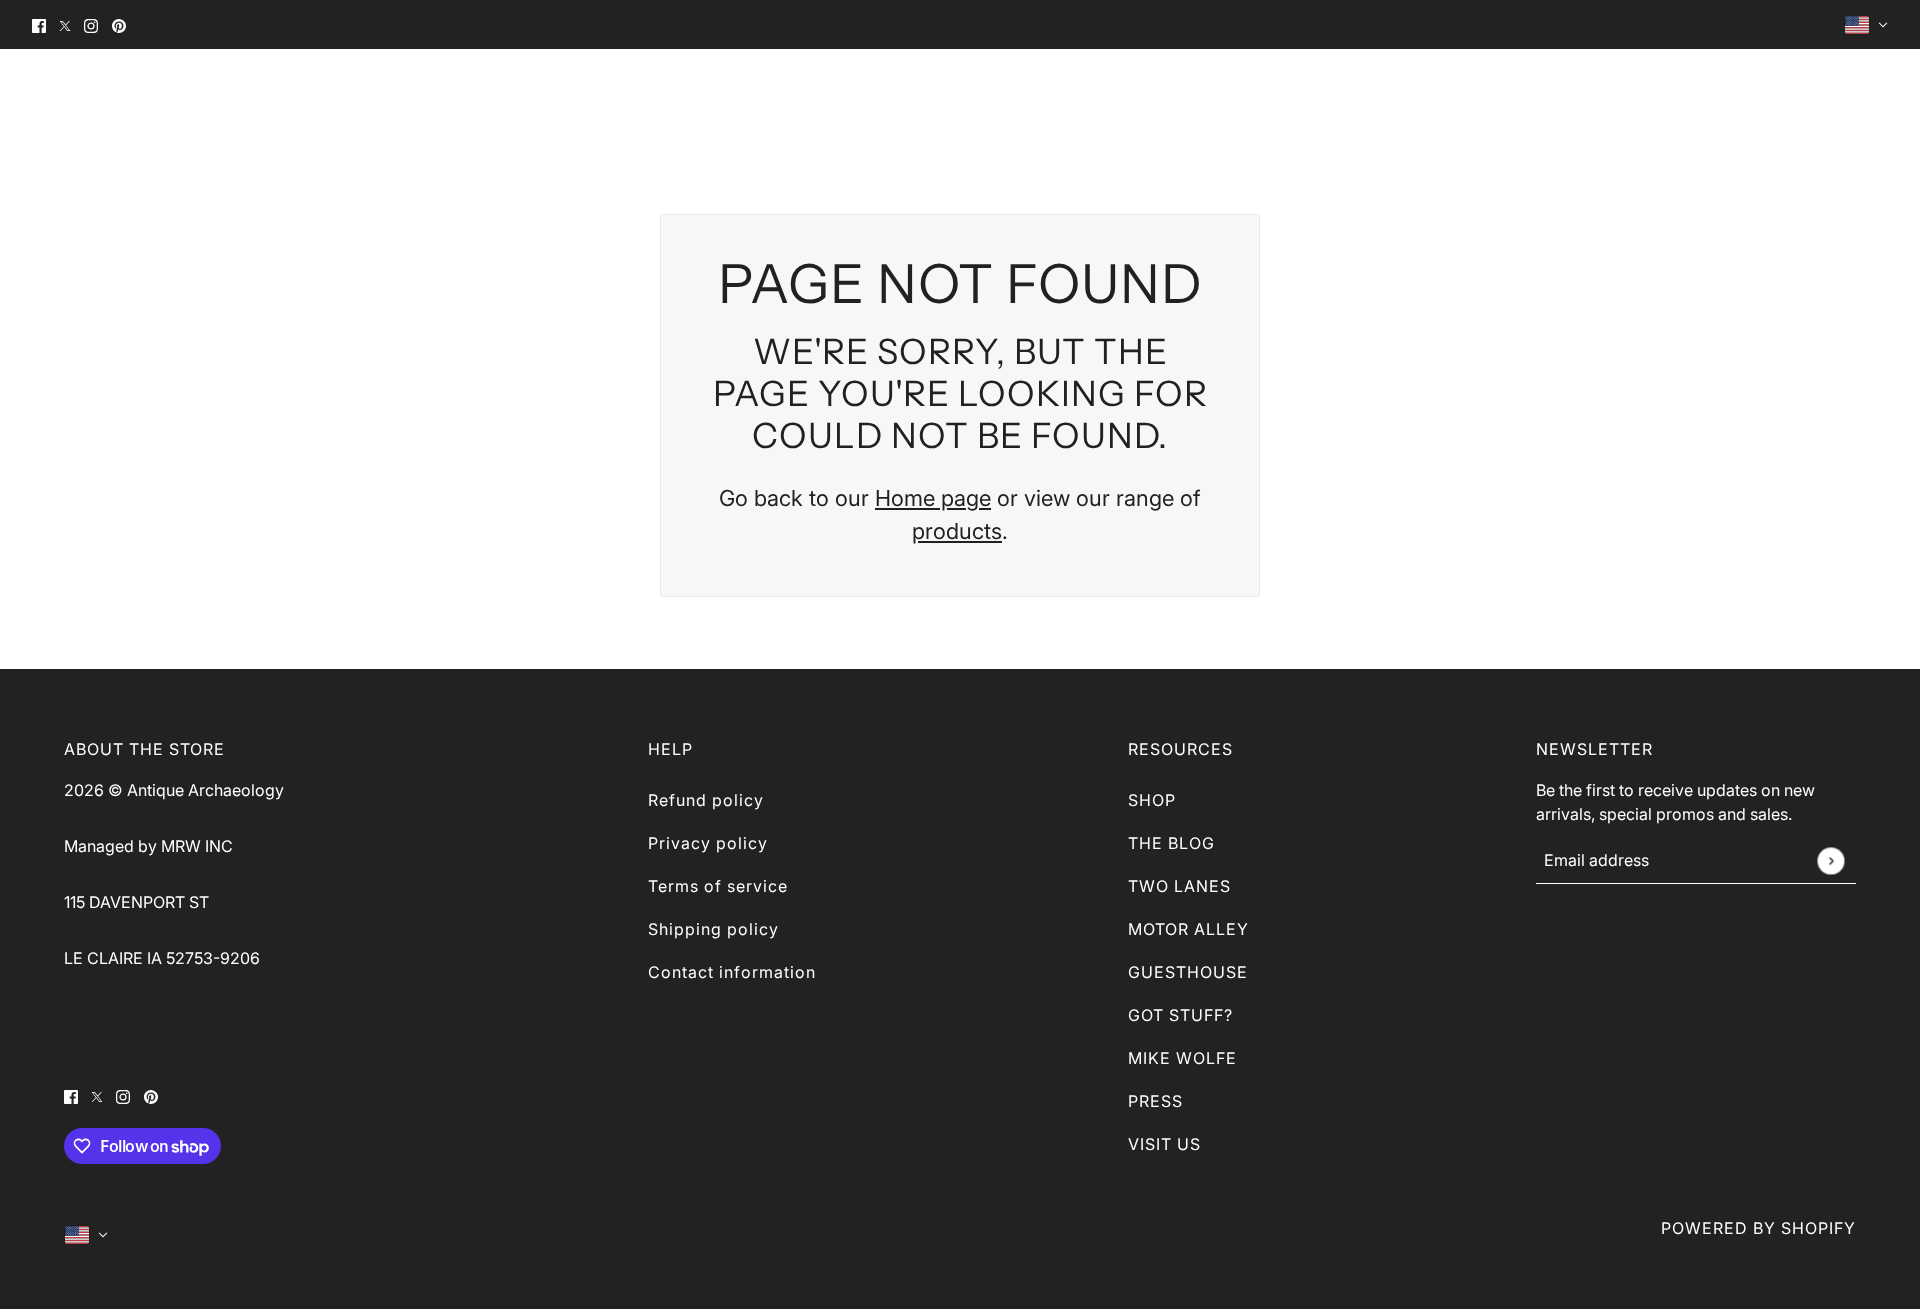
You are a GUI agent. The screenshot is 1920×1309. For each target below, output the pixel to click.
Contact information (732, 972)
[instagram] (91, 24)
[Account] (1842, 95)
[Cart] (1878, 95)
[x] (65, 24)
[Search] (1806, 95)
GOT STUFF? (1180, 1015)
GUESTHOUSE (1188, 972)
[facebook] (39, 24)
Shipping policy (713, 929)
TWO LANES (1179, 886)
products (957, 531)
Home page (933, 498)
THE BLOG (1171, 843)
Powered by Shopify (1758, 1228)
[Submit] (1830, 860)
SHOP (1152, 800)
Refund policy (706, 800)
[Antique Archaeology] (76, 95)
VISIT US (1164, 1144)
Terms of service (718, 886)
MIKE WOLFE (1182, 1058)
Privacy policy (708, 843)
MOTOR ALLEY (1188, 929)
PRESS (1155, 1101)
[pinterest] (119, 24)
